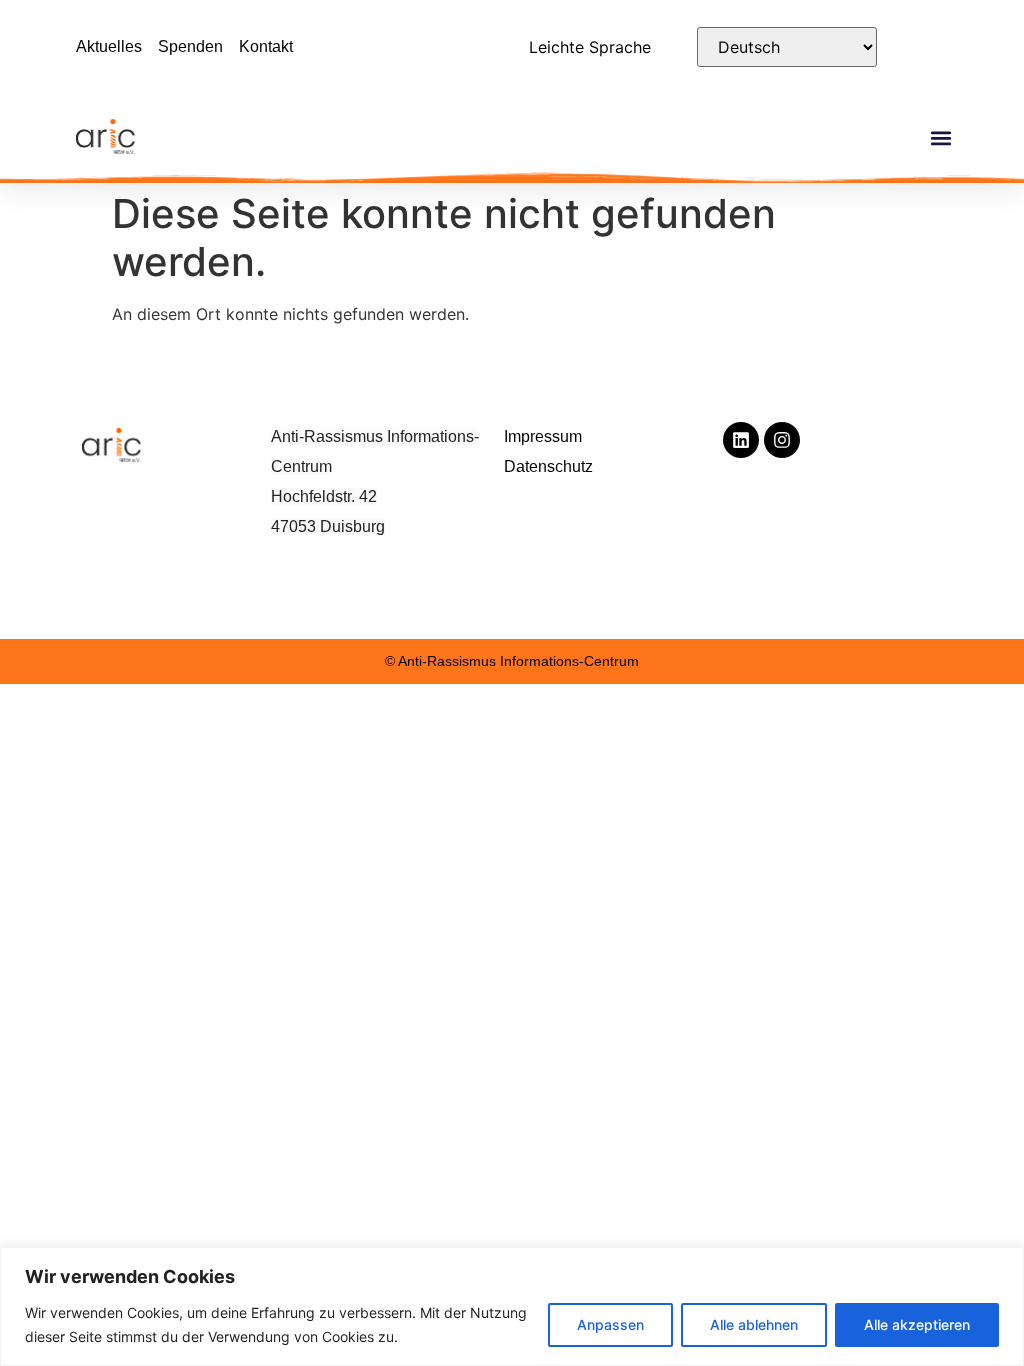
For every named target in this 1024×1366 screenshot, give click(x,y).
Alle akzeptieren (917, 1324)
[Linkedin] (741, 440)
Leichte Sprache (590, 47)
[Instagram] (782, 440)
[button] (941, 138)
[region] (512, 1306)
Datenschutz (548, 466)
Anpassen (610, 1324)
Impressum (543, 436)
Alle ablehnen (754, 1324)
